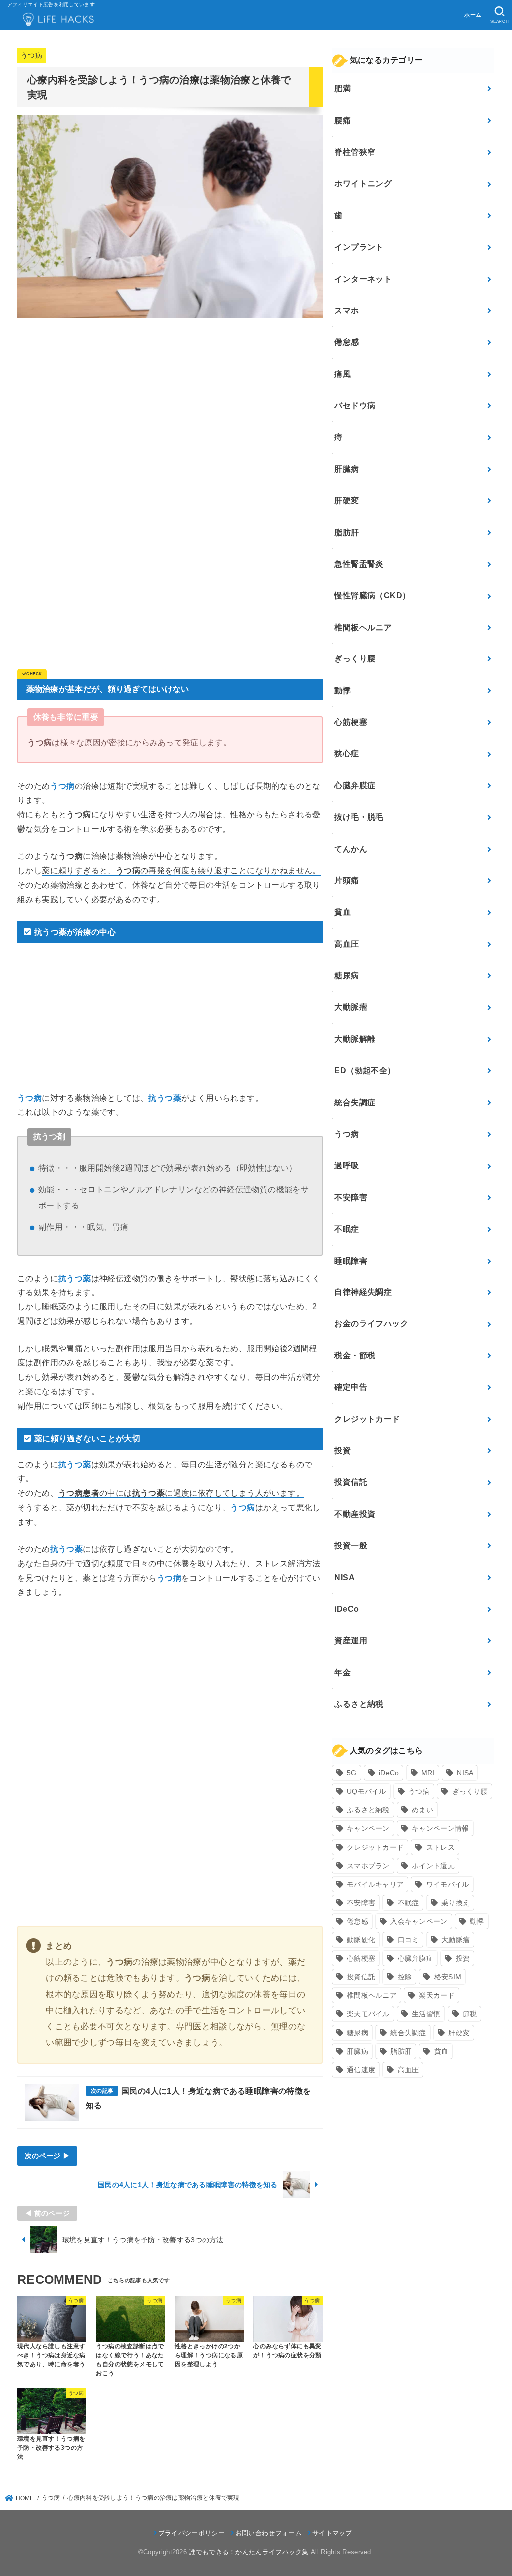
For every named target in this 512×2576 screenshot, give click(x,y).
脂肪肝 (347, 532)
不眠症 (347, 1229)
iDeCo (347, 1609)
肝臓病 (347, 469)
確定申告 (351, 1387)
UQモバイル (367, 1791)
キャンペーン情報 (440, 1828)
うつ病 (32, 56)
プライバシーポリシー (192, 2533)
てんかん (351, 849)
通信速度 (361, 2070)
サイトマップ (332, 2533)
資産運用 (351, 1640)
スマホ (347, 311)
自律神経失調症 (363, 1292)
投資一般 (351, 1546)
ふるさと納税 (359, 1704)
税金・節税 (355, 1356)
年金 (343, 1672)
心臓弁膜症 (355, 786)
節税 (470, 2014)
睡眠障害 (351, 1261)
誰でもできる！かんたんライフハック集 (249, 2552)
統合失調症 (355, 1102)
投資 (343, 1451)
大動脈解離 (355, 1039)
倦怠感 (347, 342)
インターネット (363, 279)
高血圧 (347, 944)
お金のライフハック (371, 1324)
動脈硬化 (361, 1940)
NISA (345, 1578)
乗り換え (456, 1903)
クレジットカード (367, 1419)
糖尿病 (347, 975)
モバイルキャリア (375, 1884)
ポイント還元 (433, 1866)
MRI (428, 1773)
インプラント (359, 247)
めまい (423, 1810)
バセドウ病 (355, 405)
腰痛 (343, 121)
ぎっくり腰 (355, 659)
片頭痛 (347, 881)
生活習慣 (426, 2014)
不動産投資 (355, 1514)
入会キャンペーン (419, 1921)
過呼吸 (347, 1165)
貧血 (343, 912)
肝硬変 (347, 500)
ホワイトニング (363, 184)
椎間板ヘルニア (363, 627)
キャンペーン (368, 1828)
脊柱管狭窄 (355, 152)
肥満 (343, 89)
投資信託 (351, 1482)
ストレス (441, 1847)
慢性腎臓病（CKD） (372, 595)
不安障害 (351, 1197)
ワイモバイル (448, 1884)
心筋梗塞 (351, 722)
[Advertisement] (170, 396)
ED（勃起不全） (365, 1070)
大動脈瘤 (351, 1007)
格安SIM (448, 1977)
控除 (405, 1977)
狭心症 (347, 754)
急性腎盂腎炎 (359, 564)
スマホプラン (368, 1866)
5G (352, 1773)
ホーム (473, 15)
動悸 (343, 691)
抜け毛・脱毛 (359, 817)
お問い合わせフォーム (269, 2533)
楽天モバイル (368, 2014)
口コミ (409, 1940)
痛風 (343, 374)
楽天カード (437, 1995)
